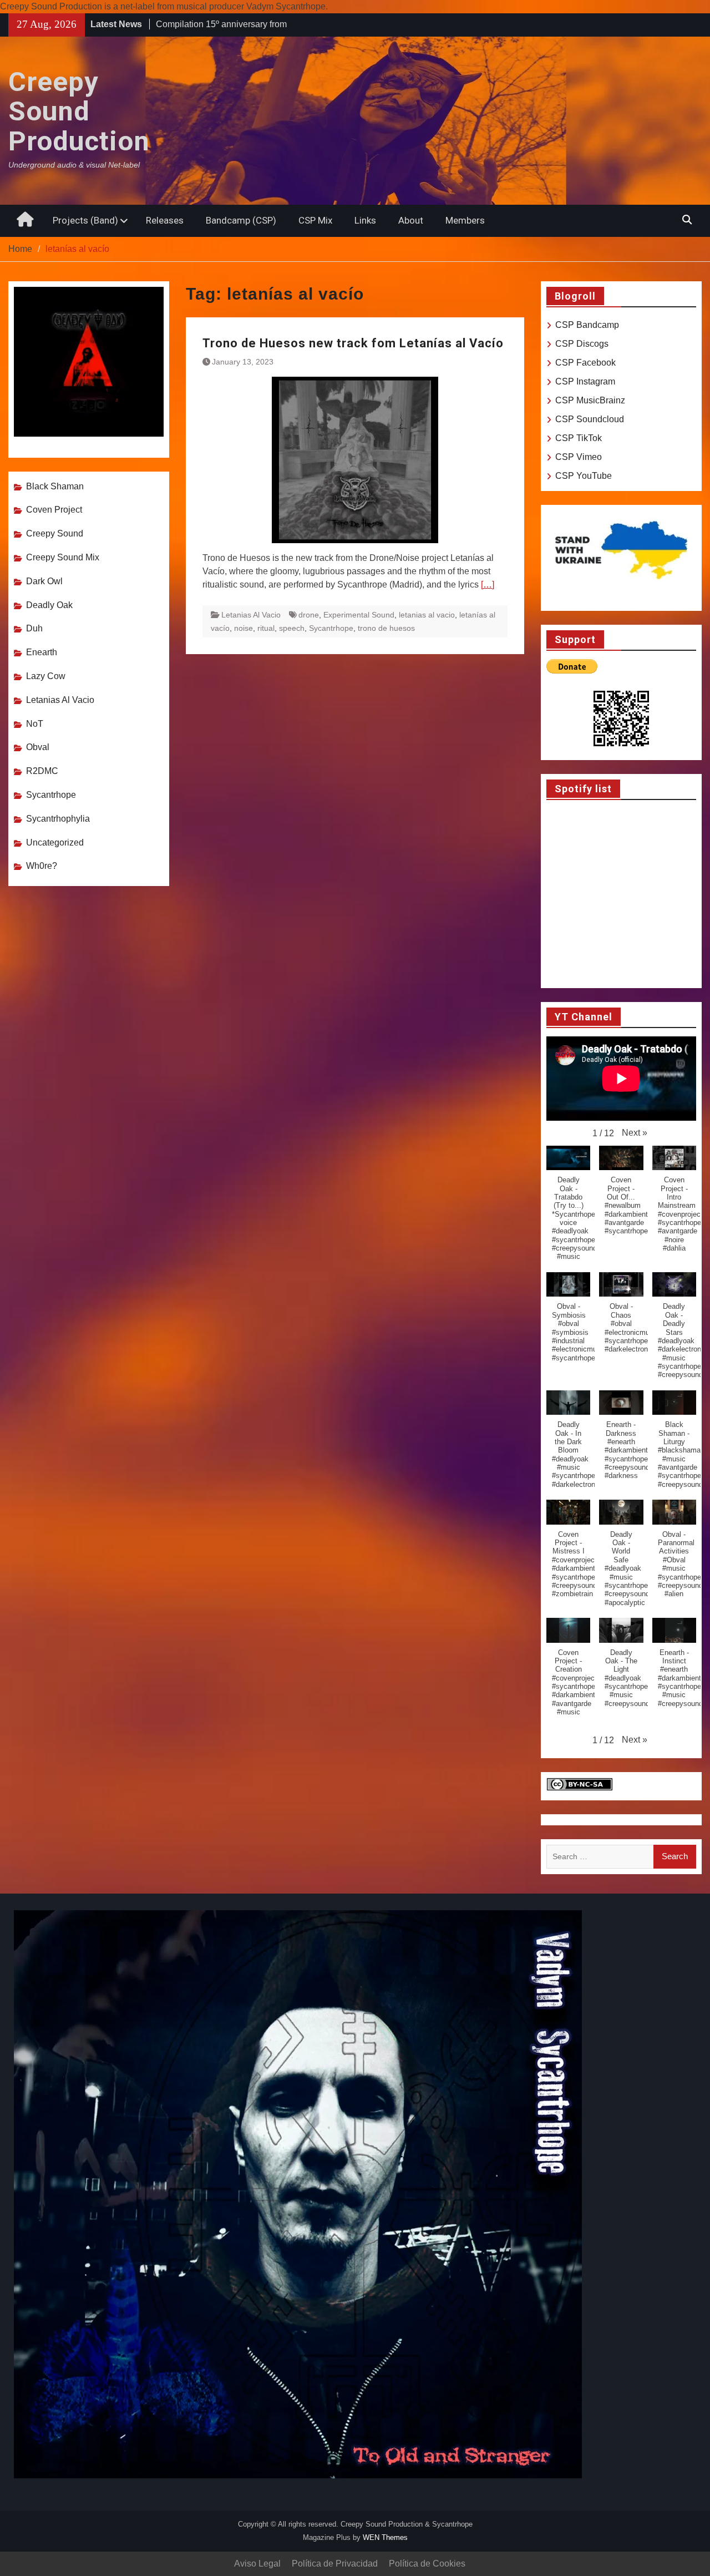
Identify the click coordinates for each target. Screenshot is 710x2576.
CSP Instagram (585, 381)
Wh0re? (42, 866)
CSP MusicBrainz (590, 400)
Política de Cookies (427, 2564)
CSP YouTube (584, 476)
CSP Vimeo (579, 457)
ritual (266, 628)
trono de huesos (386, 628)
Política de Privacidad (335, 2564)
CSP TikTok (579, 438)
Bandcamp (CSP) (241, 220)
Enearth (42, 652)
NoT (35, 724)
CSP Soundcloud (590, 419)
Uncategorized (55, 842)
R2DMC (42, 771)
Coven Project (54, 510)
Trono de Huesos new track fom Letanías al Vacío (353, 343)
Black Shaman (55, 486)
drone (309, 615)
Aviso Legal (257, 2564)
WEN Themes (385, 2537)
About (411, 220)
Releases (165, 220)
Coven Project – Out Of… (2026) (219, 24)
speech (292, 628)
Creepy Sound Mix (63, 557)
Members (465, 220)
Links (365, 220)
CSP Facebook (585, 363)
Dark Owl (44, 581)
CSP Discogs (582, 344)
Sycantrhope (331, 628)
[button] (635, 1133)
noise (244, 628)
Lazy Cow (46, 676)
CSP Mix (315, 220)
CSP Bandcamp (587, 325)
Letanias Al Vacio (251, 615)
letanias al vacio (427, 615)
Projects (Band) (85, 220)
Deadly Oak (49, 605)
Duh (34, 628)
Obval (38, 747)
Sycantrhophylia (58, 819)
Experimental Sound (359, 615)
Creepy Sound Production (79, 112)
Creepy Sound (55, 533)
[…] (488, 584)
